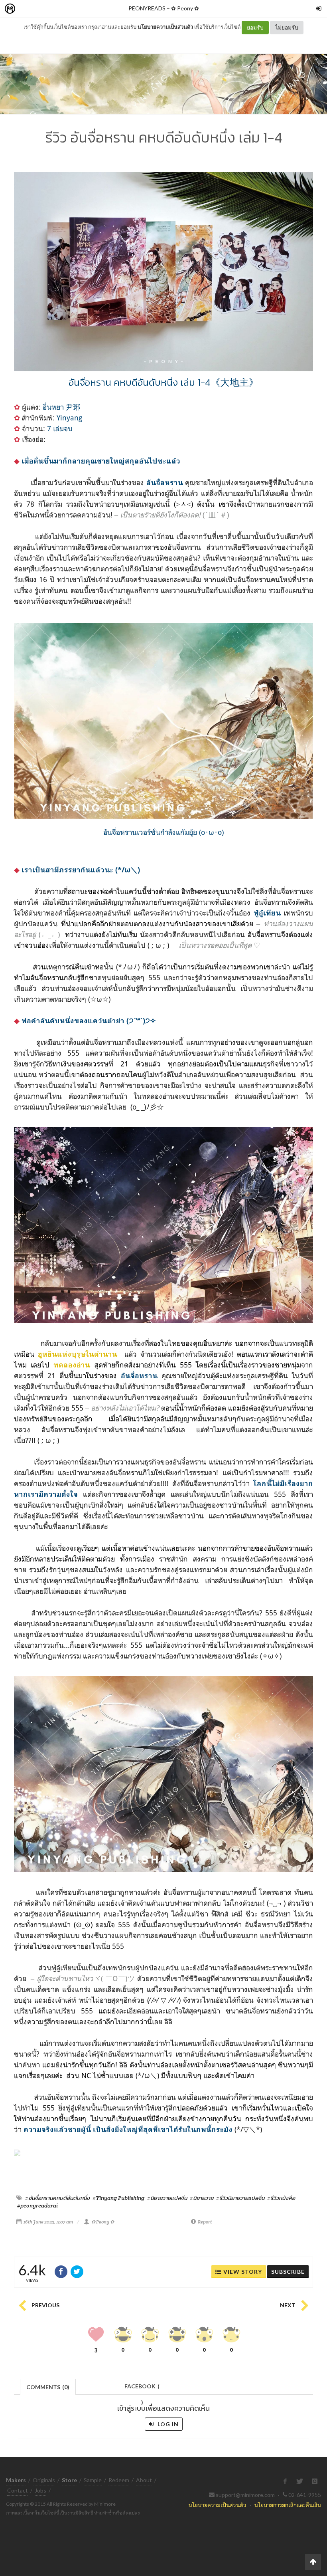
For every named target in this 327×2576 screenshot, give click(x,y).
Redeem (119, 2480)
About (144, 2480)
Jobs (40, 2490)
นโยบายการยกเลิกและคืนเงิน (288, 2505)
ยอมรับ (255, 27)
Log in (167, 2424)
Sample (93, 2480)
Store (55, 9)
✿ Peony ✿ (185, 8)
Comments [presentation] (48, 2387)
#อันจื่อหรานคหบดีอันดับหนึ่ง (57, 2198)
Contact (18, 2490)
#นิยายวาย (202, 2198)
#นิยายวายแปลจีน (167, 2198)
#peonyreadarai (37, 2205)
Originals (44, 2480)
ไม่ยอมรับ (287, 27)
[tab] (48, 2386)
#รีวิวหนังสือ (281, 2198)
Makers (28, 9)
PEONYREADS (147, 8)
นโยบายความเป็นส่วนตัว (165, 27)
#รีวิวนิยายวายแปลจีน (240, 2198)
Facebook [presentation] (142, 2389)
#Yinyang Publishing (118, 2198)
